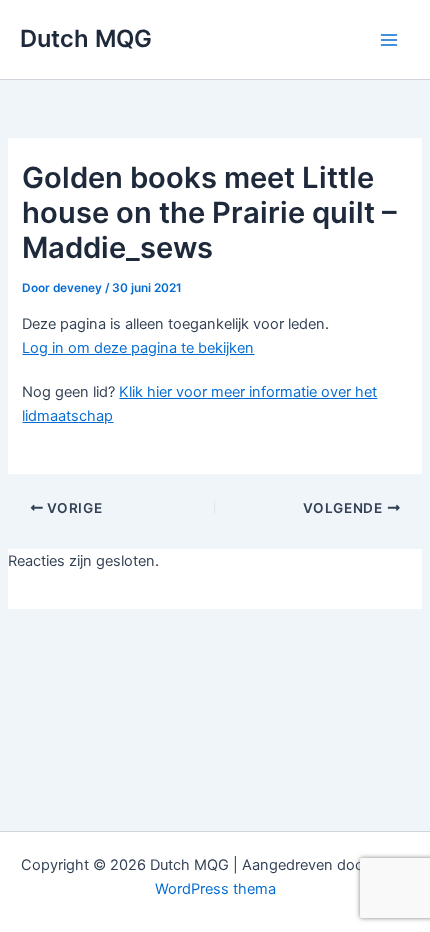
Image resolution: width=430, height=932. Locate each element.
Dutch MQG (86, 38)
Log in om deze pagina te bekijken (138, 348)
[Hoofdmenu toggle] (389, 40)
